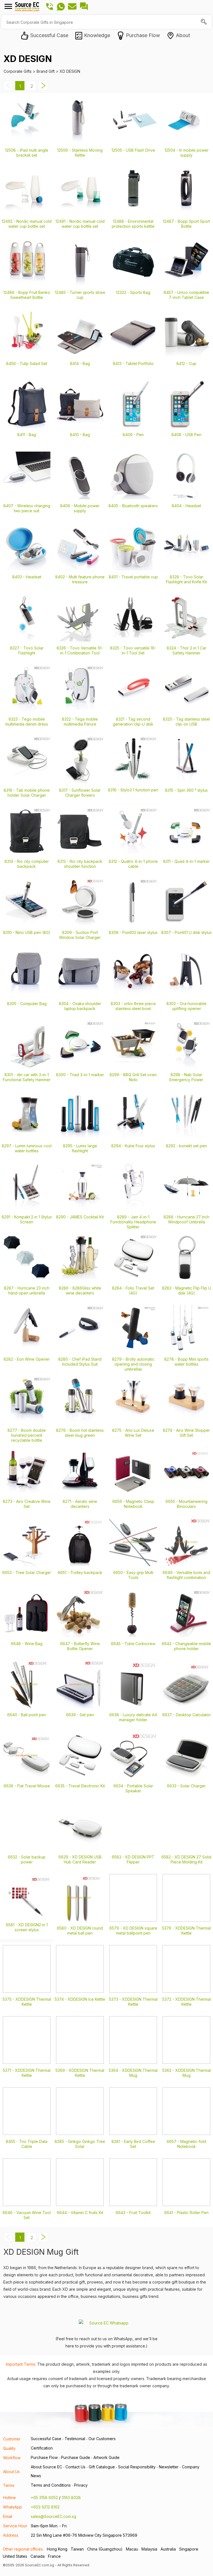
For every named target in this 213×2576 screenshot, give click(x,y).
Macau (132, 2549)
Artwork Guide (106, 2457)
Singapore (189, 2549)
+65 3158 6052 (44, 2498)
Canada (38, 2556)
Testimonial (75, 2439)
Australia (168, 2549)
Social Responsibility (137, 2467)
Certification (42, 2448)
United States (15, 2556)
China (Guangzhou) (105, 2549)
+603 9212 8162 (45, 2507)
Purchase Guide (76, 2457)
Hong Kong (57, 2549)
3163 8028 (71, 2498)
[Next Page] (43, 89)
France (54, 2556)
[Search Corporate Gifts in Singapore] (204, 22)
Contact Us (75, 2467)
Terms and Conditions (51, 2485)
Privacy (81, 2485)
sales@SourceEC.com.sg (54, 2516)
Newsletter (169, 2467)
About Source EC (46, 2467)
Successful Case (46, 2439)
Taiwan (77, 2549)
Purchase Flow (44, 2457)
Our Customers (102, 2439)
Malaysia (149, 2549)
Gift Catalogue (102, 2467)
